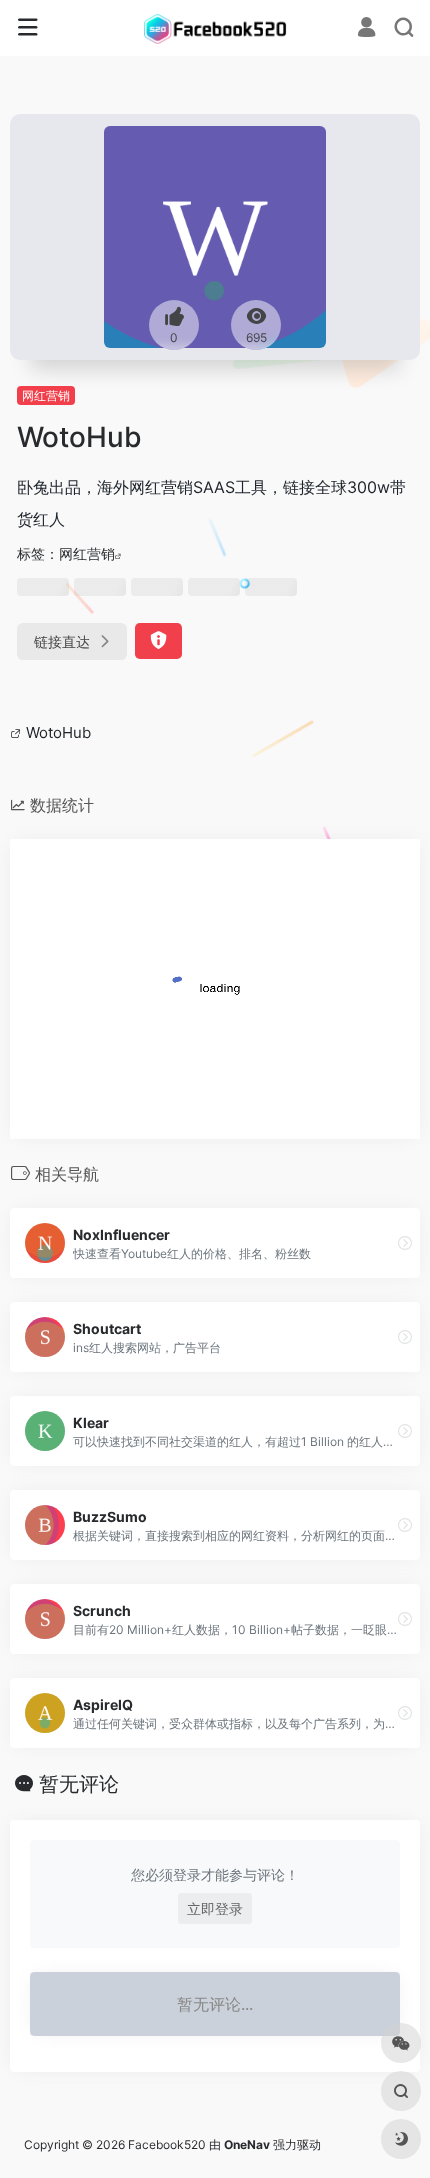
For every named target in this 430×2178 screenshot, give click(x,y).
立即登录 (215, 1908)
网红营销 (46, 395)
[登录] (366, 29)
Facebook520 (167, 2144)
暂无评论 (79, 1784)
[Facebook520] (215, 28)
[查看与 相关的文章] (18, 732)
